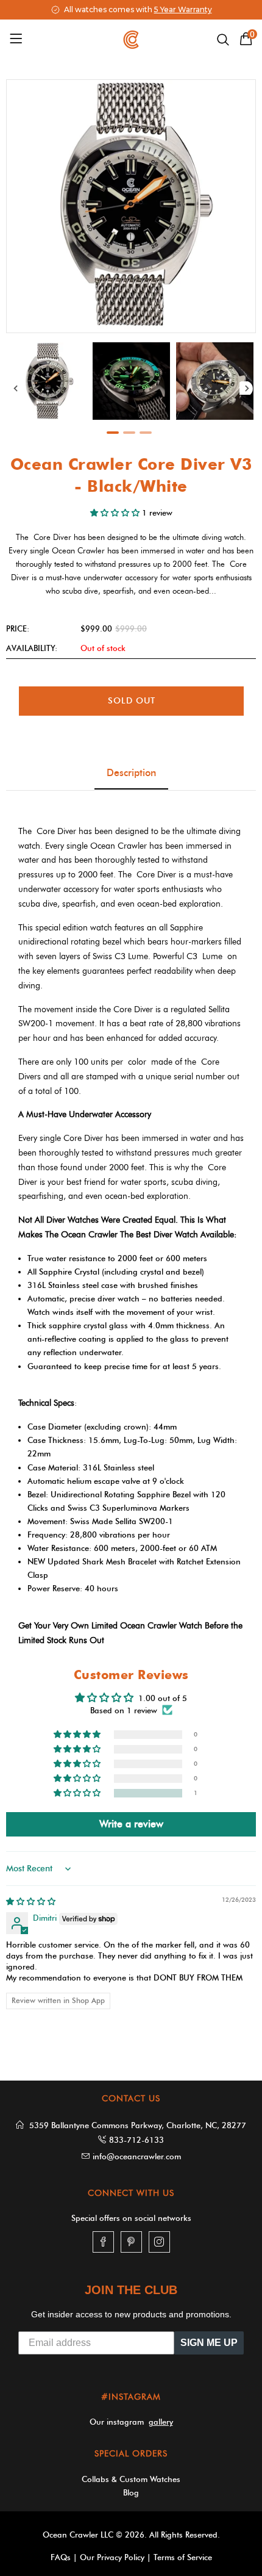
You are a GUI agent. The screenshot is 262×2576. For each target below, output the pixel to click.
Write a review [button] (131, 1824)
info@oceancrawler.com (137, 2156)
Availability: (32, 648)
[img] (31, 1901)
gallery (161, 2422)
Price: (18, 628)
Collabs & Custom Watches (131, 2479)
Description (131, 773)
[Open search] (223, 40)
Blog (131, 2492)
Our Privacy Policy (112, 2557)
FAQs (61, 2557)
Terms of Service (183, 2557)
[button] (116, 513)
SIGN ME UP (209, 2343)
